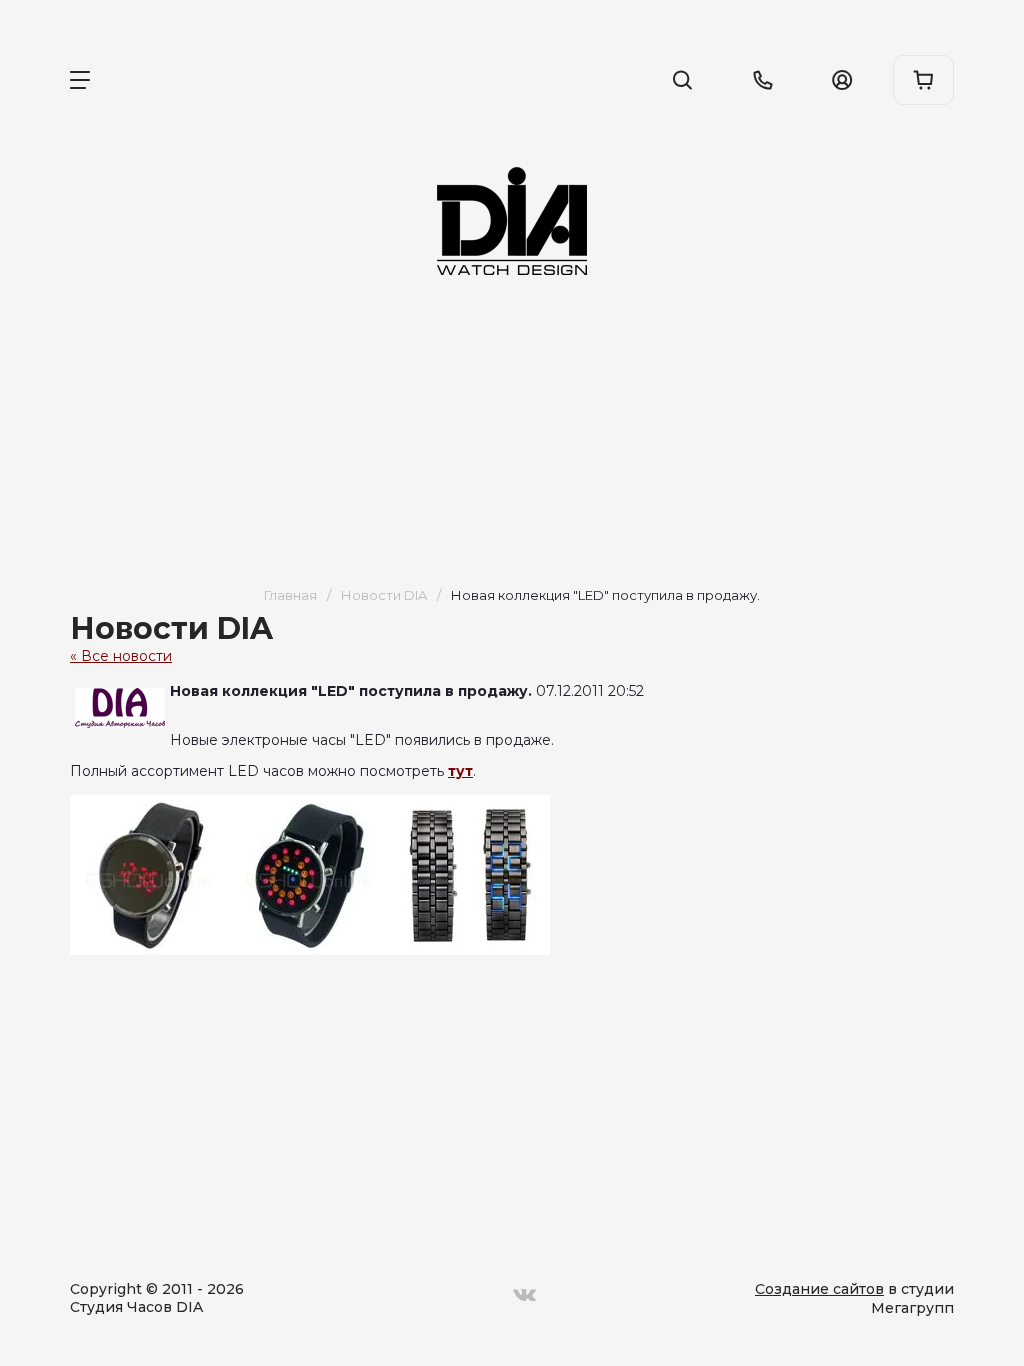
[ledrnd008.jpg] (310, 875)
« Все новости (121, 656)
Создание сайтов (819, 1289)
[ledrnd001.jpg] (150, 875)
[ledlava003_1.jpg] (470, 875)
